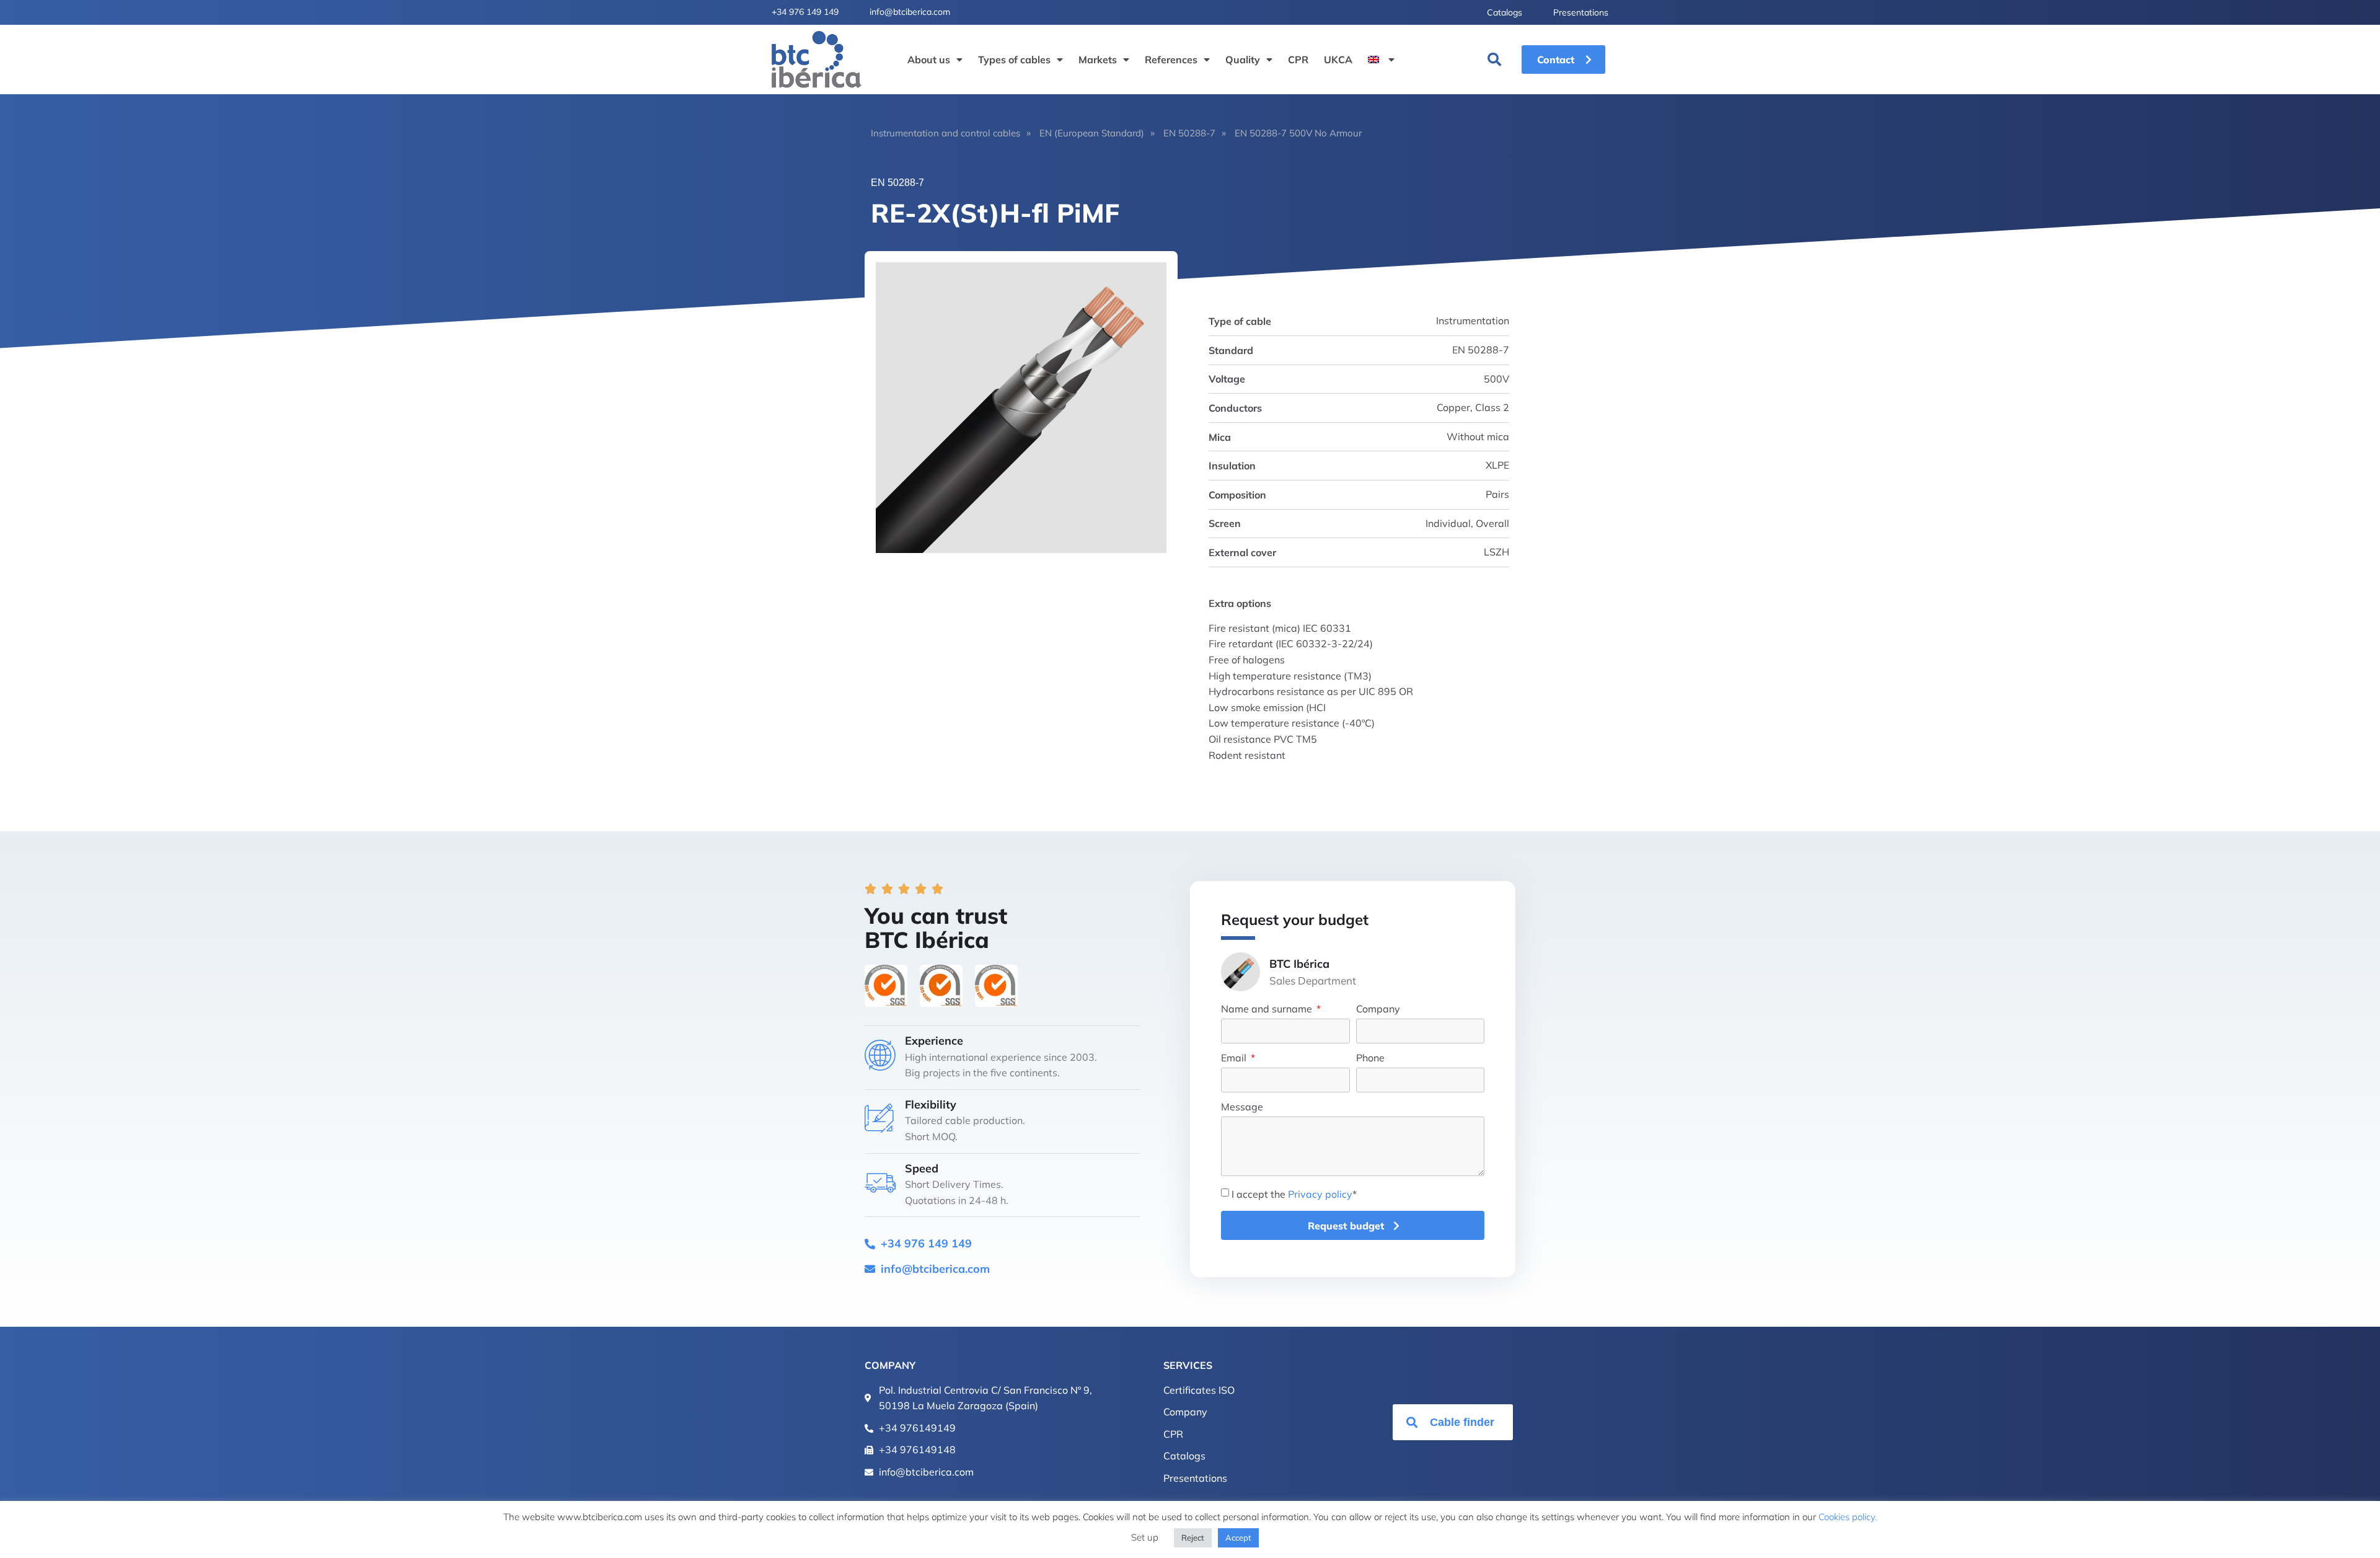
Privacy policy (1320, 1194)
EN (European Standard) (1092, 133)
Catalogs (1505, 12)
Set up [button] (1145, 1537)
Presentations (1581, 12)
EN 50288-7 (1189, 133)
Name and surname (1268, 1009)
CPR (1298, 60)
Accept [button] (1238, 1538)
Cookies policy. (1848, 1517)
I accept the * (1294, 1194)
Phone (1370, 1058)
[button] (1494, 60)
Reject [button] (1193, 1538)
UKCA (1338, 60)
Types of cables (1014, 60)
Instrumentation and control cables (945, 133)
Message (1242, 1107)
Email (1235, 1058)
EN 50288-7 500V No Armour (1298, 133)
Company (1378, 1009)
